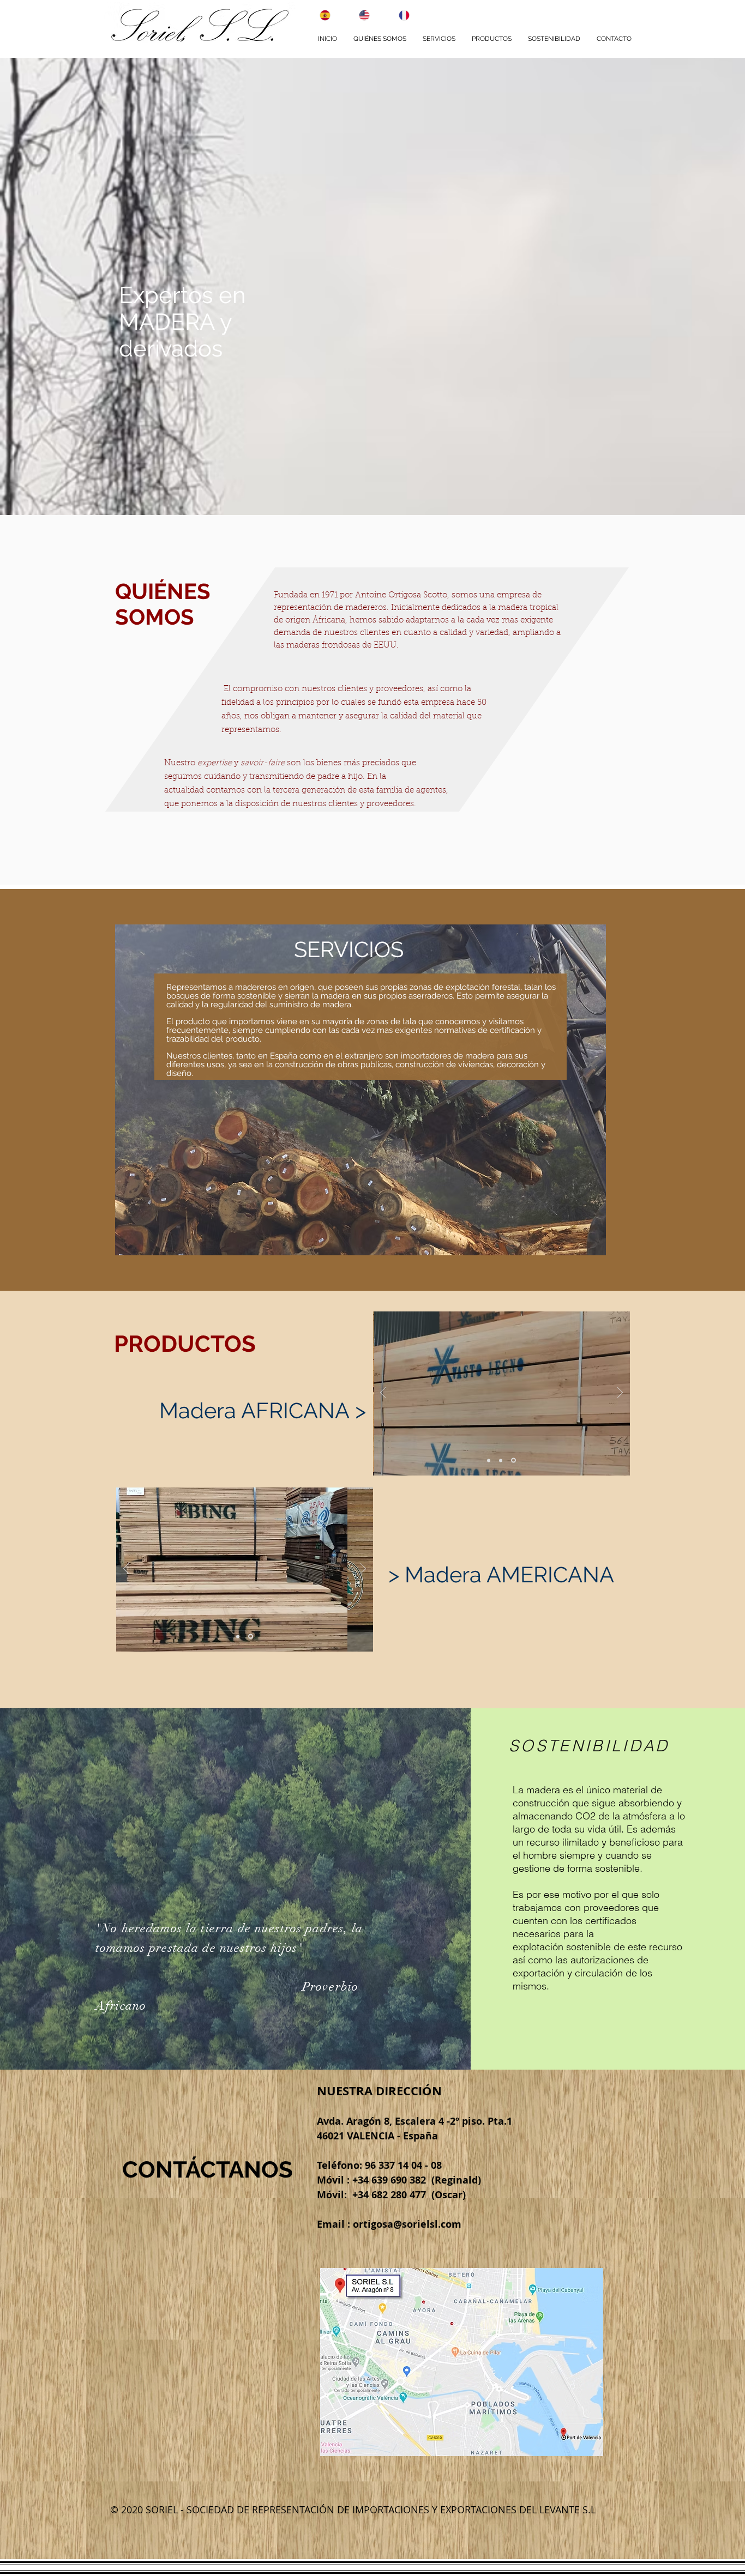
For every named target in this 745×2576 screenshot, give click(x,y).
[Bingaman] (238, 1636)
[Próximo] (620, 1393)
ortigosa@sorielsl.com (407, 2224)
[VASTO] (514, 1460)
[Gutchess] (251, 1637)
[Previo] (383, 1393)
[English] (358, 15)
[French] (397, 15)
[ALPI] (489, 1460)
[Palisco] (501, 1461)
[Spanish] (319, 15)
